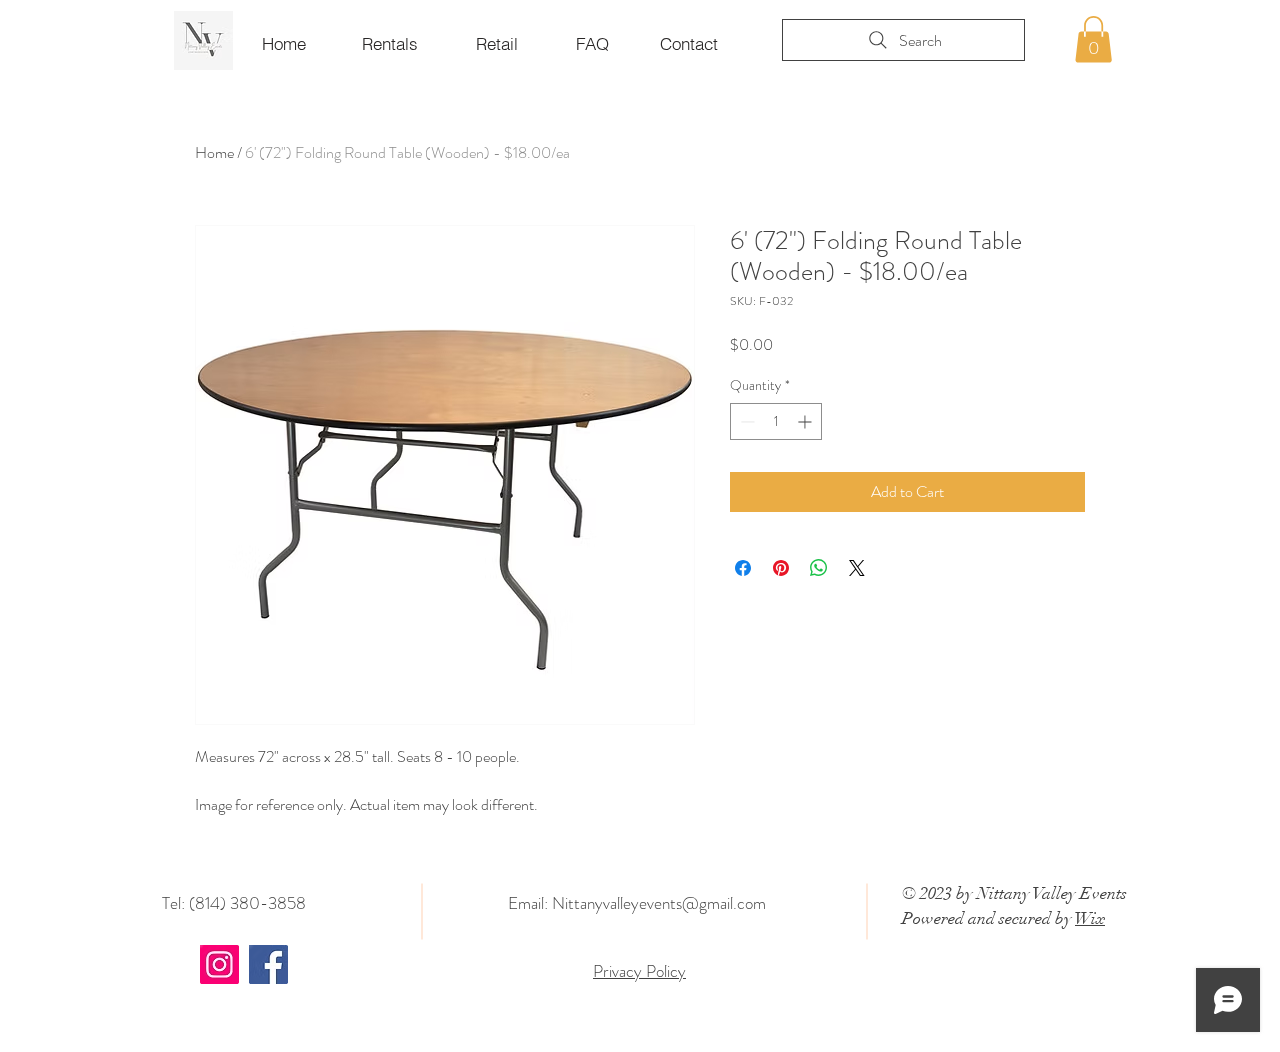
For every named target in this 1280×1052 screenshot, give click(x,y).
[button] (1093, 39)
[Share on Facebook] (743, 568)
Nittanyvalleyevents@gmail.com (659, 903)
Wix (1090, 918)
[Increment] (806, 421)
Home (214, 152)
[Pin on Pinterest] (781, 568)
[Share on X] (857, 568)
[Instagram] (219, 964)
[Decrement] (745, 421)
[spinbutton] (776, 421)
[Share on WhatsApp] (819, 568)
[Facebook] (268, 964)
